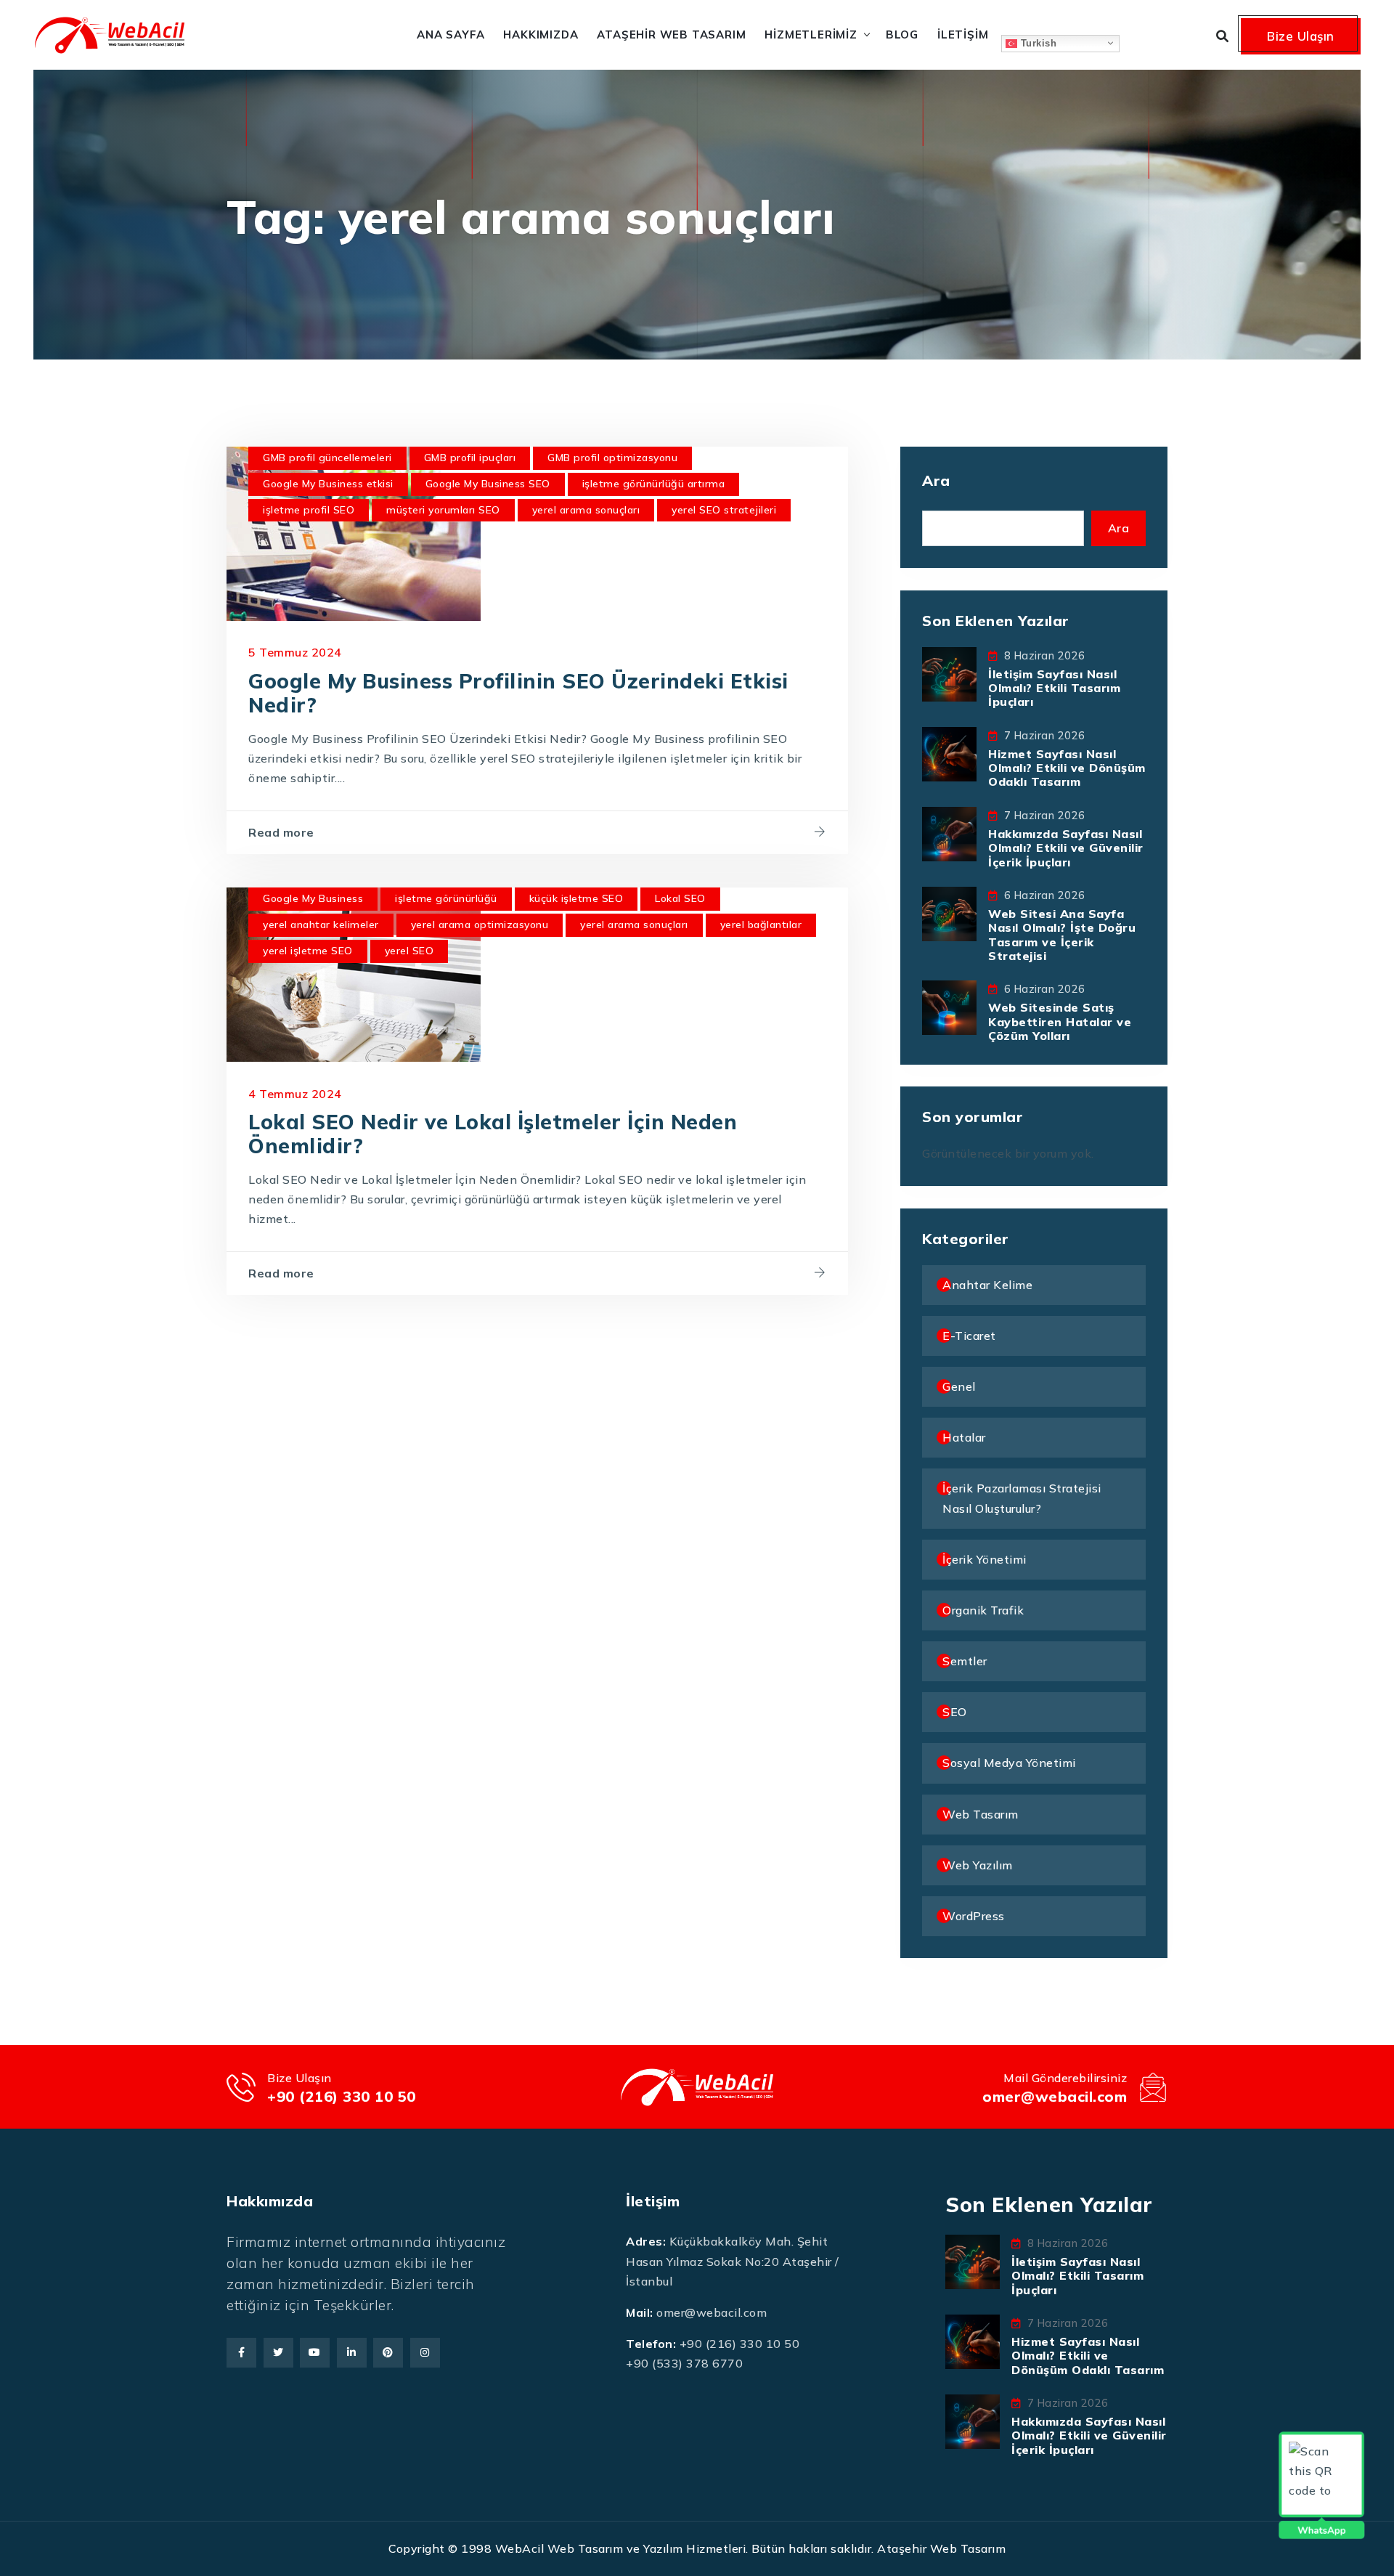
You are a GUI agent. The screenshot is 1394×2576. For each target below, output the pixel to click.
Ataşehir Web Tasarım (671, 34)
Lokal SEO (680, 898)
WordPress (974, 1916)
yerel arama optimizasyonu (480, 925)
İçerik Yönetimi (985, 1559)
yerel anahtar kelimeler (321, 925)
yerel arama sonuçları (586, 510)
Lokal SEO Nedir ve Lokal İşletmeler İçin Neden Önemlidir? (493, 1134)
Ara (936, 480)
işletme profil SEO (309, 510)
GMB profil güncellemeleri (327, 458)
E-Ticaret (969, 1336)
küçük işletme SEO (576, 898)
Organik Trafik (983, 1610)
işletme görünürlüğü (446, 898)
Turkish (1037, 42)
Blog (902, 34)
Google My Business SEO (488, 484)
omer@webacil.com (1055, 2096)
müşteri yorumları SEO (443, 510)
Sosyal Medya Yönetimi (1009, 1763)
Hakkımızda (541, 34)
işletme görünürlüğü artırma (654, 484)
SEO (955, 1712)
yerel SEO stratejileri (724, 510)
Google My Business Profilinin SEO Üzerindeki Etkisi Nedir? (518, 693)
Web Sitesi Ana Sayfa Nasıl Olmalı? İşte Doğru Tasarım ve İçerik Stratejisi (1062, 935)
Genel (959, 1386)
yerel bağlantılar (761, 925)
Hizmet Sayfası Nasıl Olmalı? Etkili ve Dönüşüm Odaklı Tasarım (1067, 768)
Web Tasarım (981, 1814)
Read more (281, 832)
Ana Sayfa (451, 34)
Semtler (965, 1661)
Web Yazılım (978, 1865)
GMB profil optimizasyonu (612, 458)
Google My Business (313, 898)
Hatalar (964, 1437)
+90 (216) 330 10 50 (342, 2096)
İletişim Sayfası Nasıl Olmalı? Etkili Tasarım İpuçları (1054, 688)
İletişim (963, 34)
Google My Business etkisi (328, 484)
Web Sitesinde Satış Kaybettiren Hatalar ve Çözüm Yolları (1060, 1021)
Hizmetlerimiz (811, 34)
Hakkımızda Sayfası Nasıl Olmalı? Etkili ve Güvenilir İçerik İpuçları (1066, 848)
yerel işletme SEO (308, 951)
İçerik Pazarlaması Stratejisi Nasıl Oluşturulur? (1022, 1498)
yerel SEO (409, 951)
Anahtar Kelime (987, 1285)
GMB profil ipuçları (470, 458)
